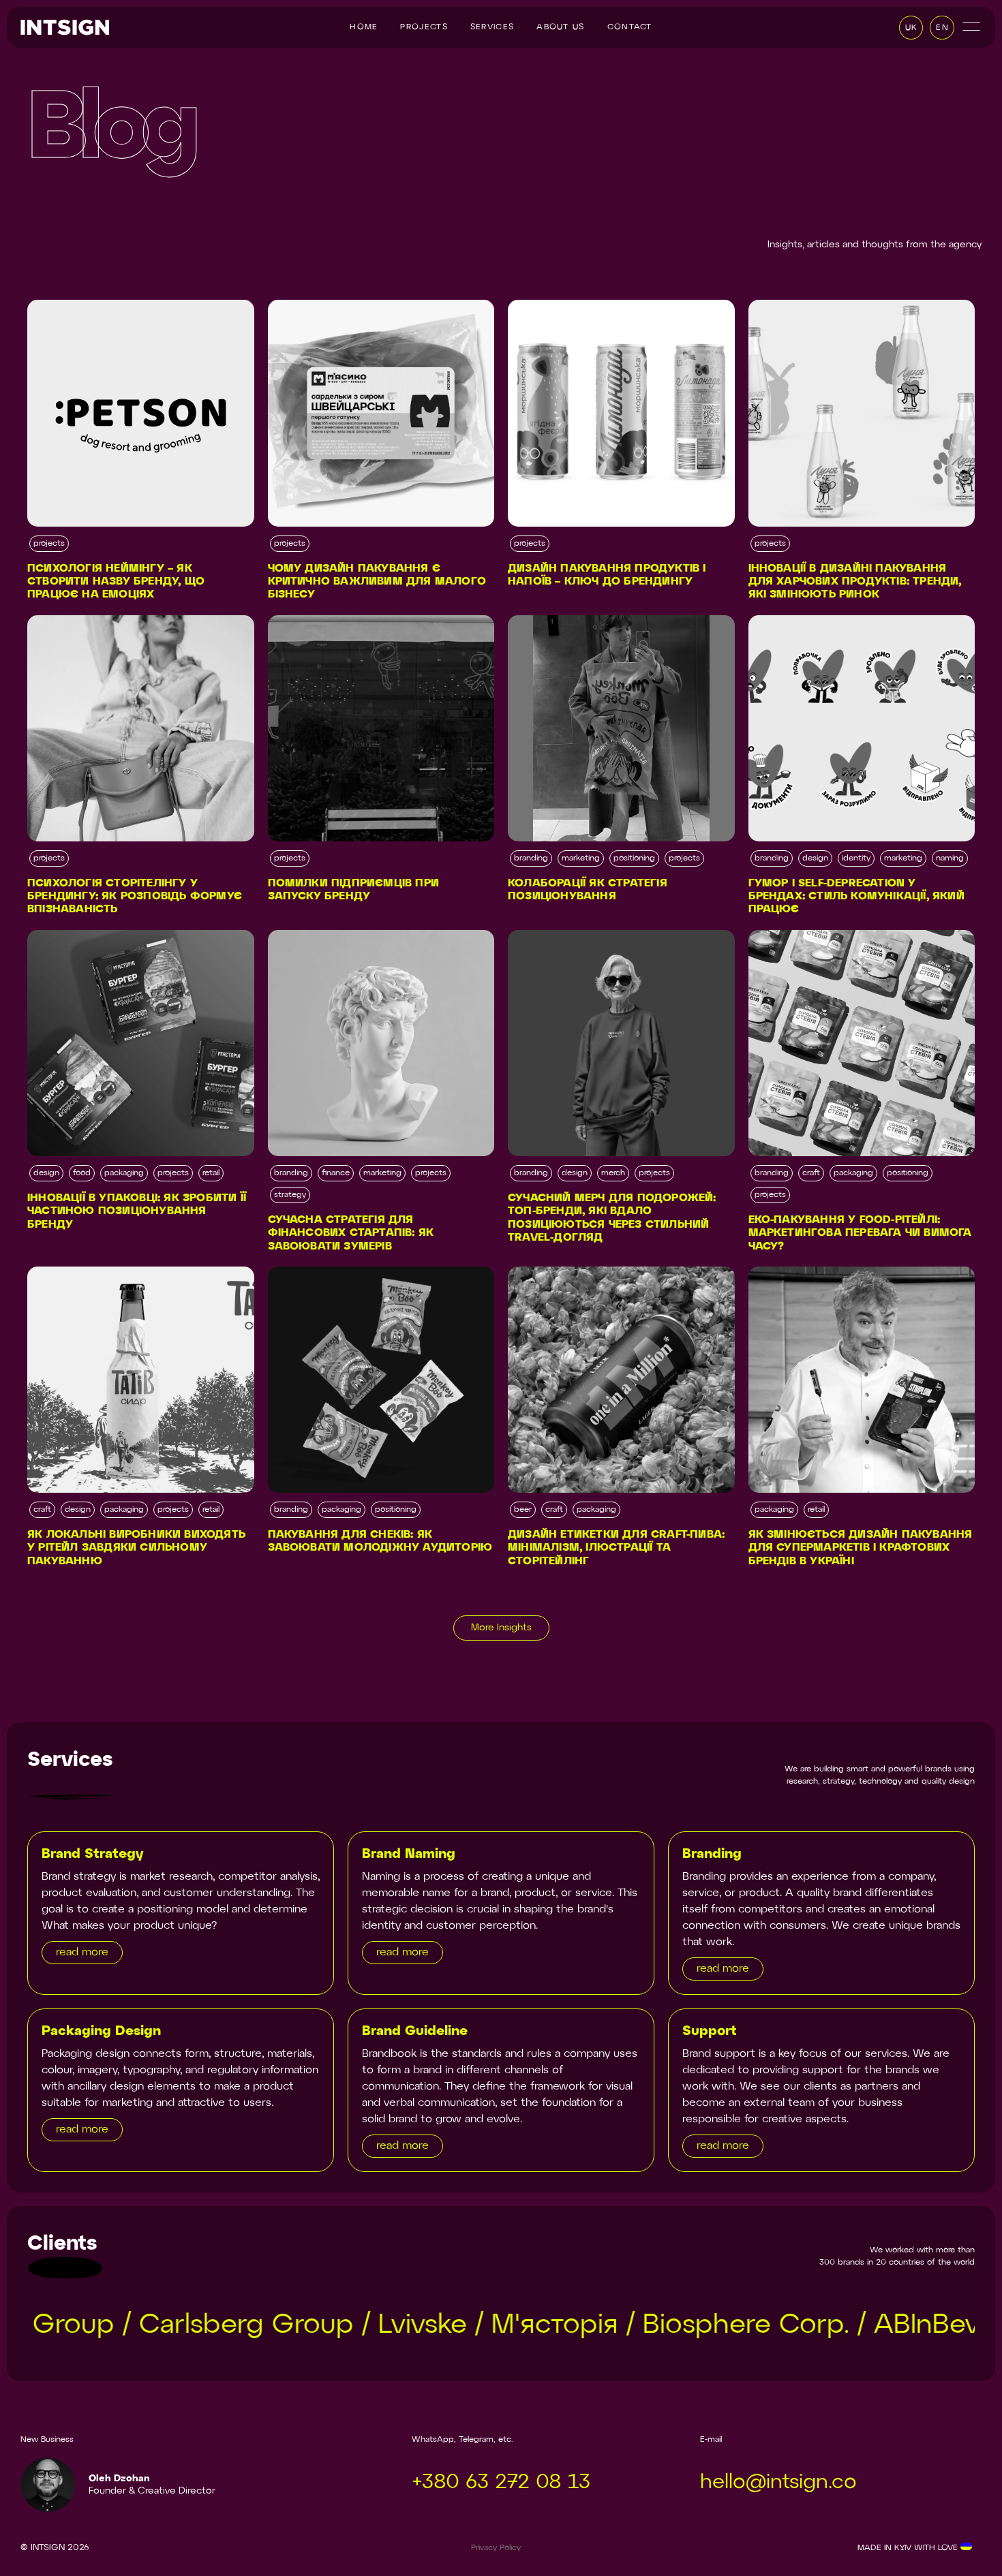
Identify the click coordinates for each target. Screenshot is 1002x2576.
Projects (424, 27)
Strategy (290, 1195)
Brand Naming (409, 1854)
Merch (613, 1173)
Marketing (581, 858)
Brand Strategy (92, 1854)
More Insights (501, 1628)
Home (364, 27)
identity (856, 858)
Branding (531, 858)
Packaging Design (101, 2031)
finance (336, 1173)
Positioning (634, 858)
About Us (560, 27)
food (82, 1173)
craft (811, 1173)
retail (211, 1173)
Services (492, 27)
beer (523, 1510)
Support (710, 2031)
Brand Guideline (415, 2031)
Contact (630, 27)
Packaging (124, 1173)
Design (815, 858)
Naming (950, 858)
